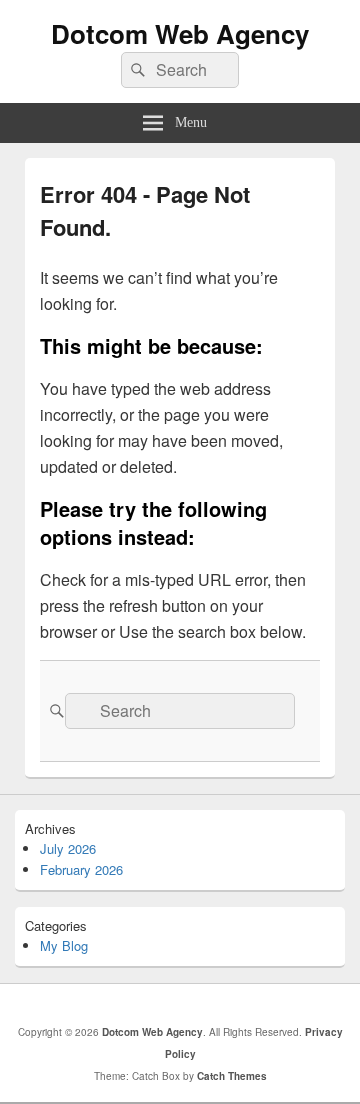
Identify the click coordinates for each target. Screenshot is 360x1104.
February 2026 (81, 869)
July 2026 (68, 848)
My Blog (64, 945)
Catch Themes (232, 1076)
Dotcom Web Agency (180, 33)
